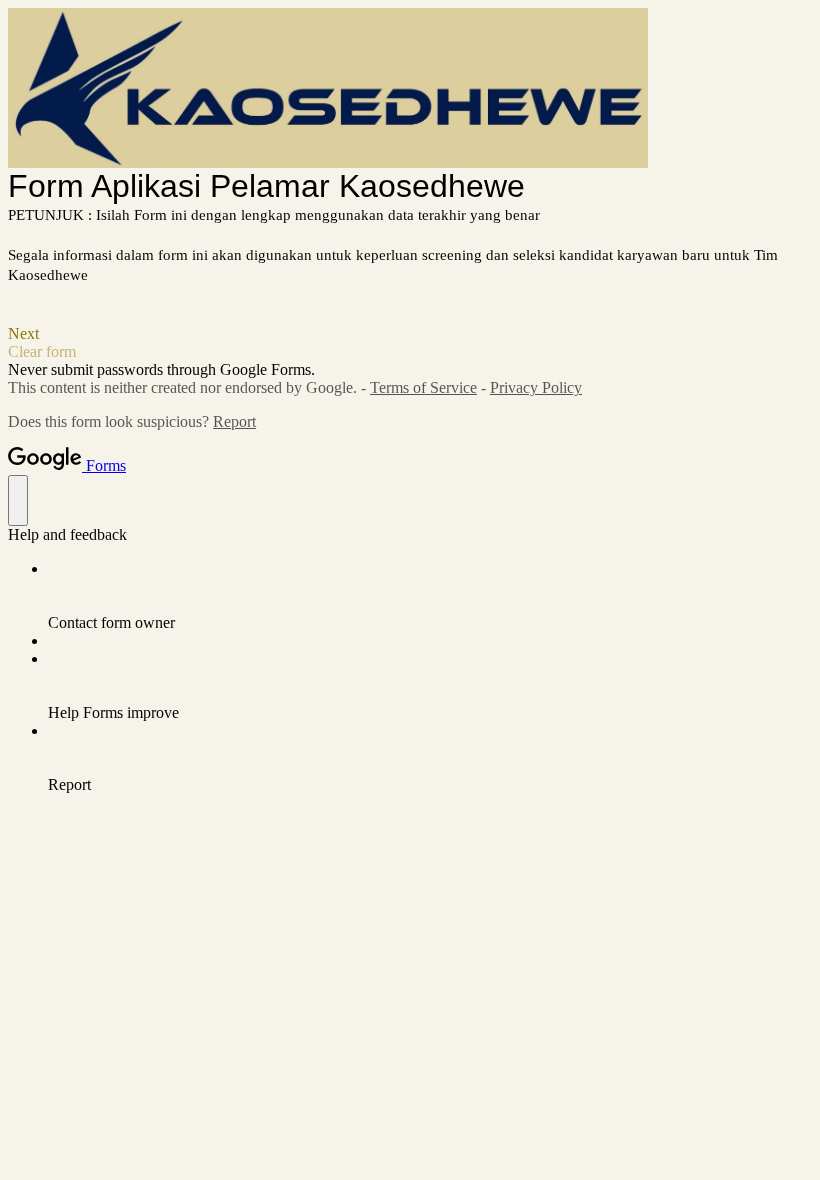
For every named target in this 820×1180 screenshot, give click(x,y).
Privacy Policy (536, 387)
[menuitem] (430, 596)
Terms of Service (423, 387)
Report (234, 421)
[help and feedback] (18, 500)
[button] (410, 334)
